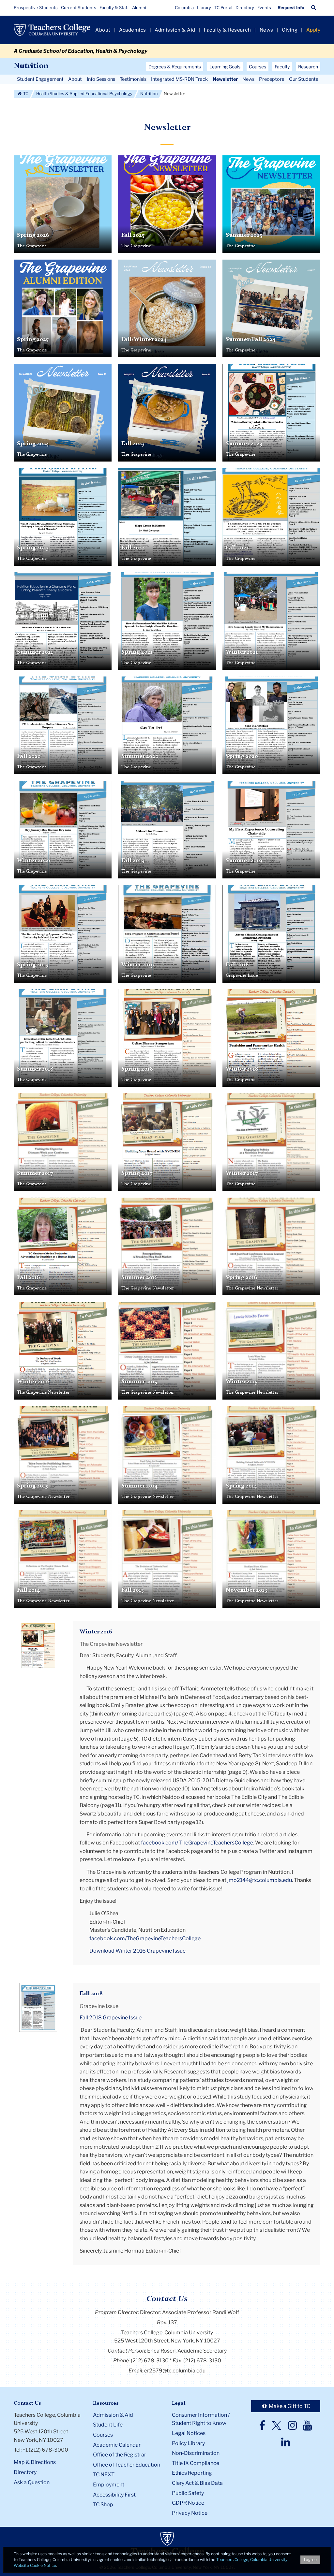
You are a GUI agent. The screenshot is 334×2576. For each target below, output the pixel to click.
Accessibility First (114, 2495)
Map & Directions (35, 2462)
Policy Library (188, 2443)
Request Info (291, 7)
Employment (109, 2485)
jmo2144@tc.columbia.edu (260, 1880)
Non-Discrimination (196, 2453)
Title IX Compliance (196, 2463)
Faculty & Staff (114, 7)
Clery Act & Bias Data (197, 2483)
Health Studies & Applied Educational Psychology (84, 94)
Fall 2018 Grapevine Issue (111, 2018)
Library (204, 7)
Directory (245, 7)
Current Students (79, 7)
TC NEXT (104, 2475)
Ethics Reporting (192, 2473)
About (103, 30)
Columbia (184, 7)
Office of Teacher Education (127, 2465)
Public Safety (188, 2493)
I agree (310, 2560)
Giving (290, 30)
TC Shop (103, 2505)
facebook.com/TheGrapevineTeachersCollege (145, 1938)
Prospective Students (36, 7)
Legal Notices (189, 2433)
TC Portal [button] (223, 7)
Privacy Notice (190, 2513)
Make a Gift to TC (289, 2406)
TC (25, 94)
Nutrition (31, 66)
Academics (133, 30)
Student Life (108, 2425)
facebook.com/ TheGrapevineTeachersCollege (197, 1843)
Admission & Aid (175, 30)
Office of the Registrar (120, 2455)
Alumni (139, 7)
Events (264, 7)
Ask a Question (32, 2482)
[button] (314, 7)
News (266, 30)
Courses (103, 2435)
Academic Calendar (117, 2445)
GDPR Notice (188, 2503)
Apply (313, 30)
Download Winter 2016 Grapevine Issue (137, 1951)
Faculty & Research (227, 30)
